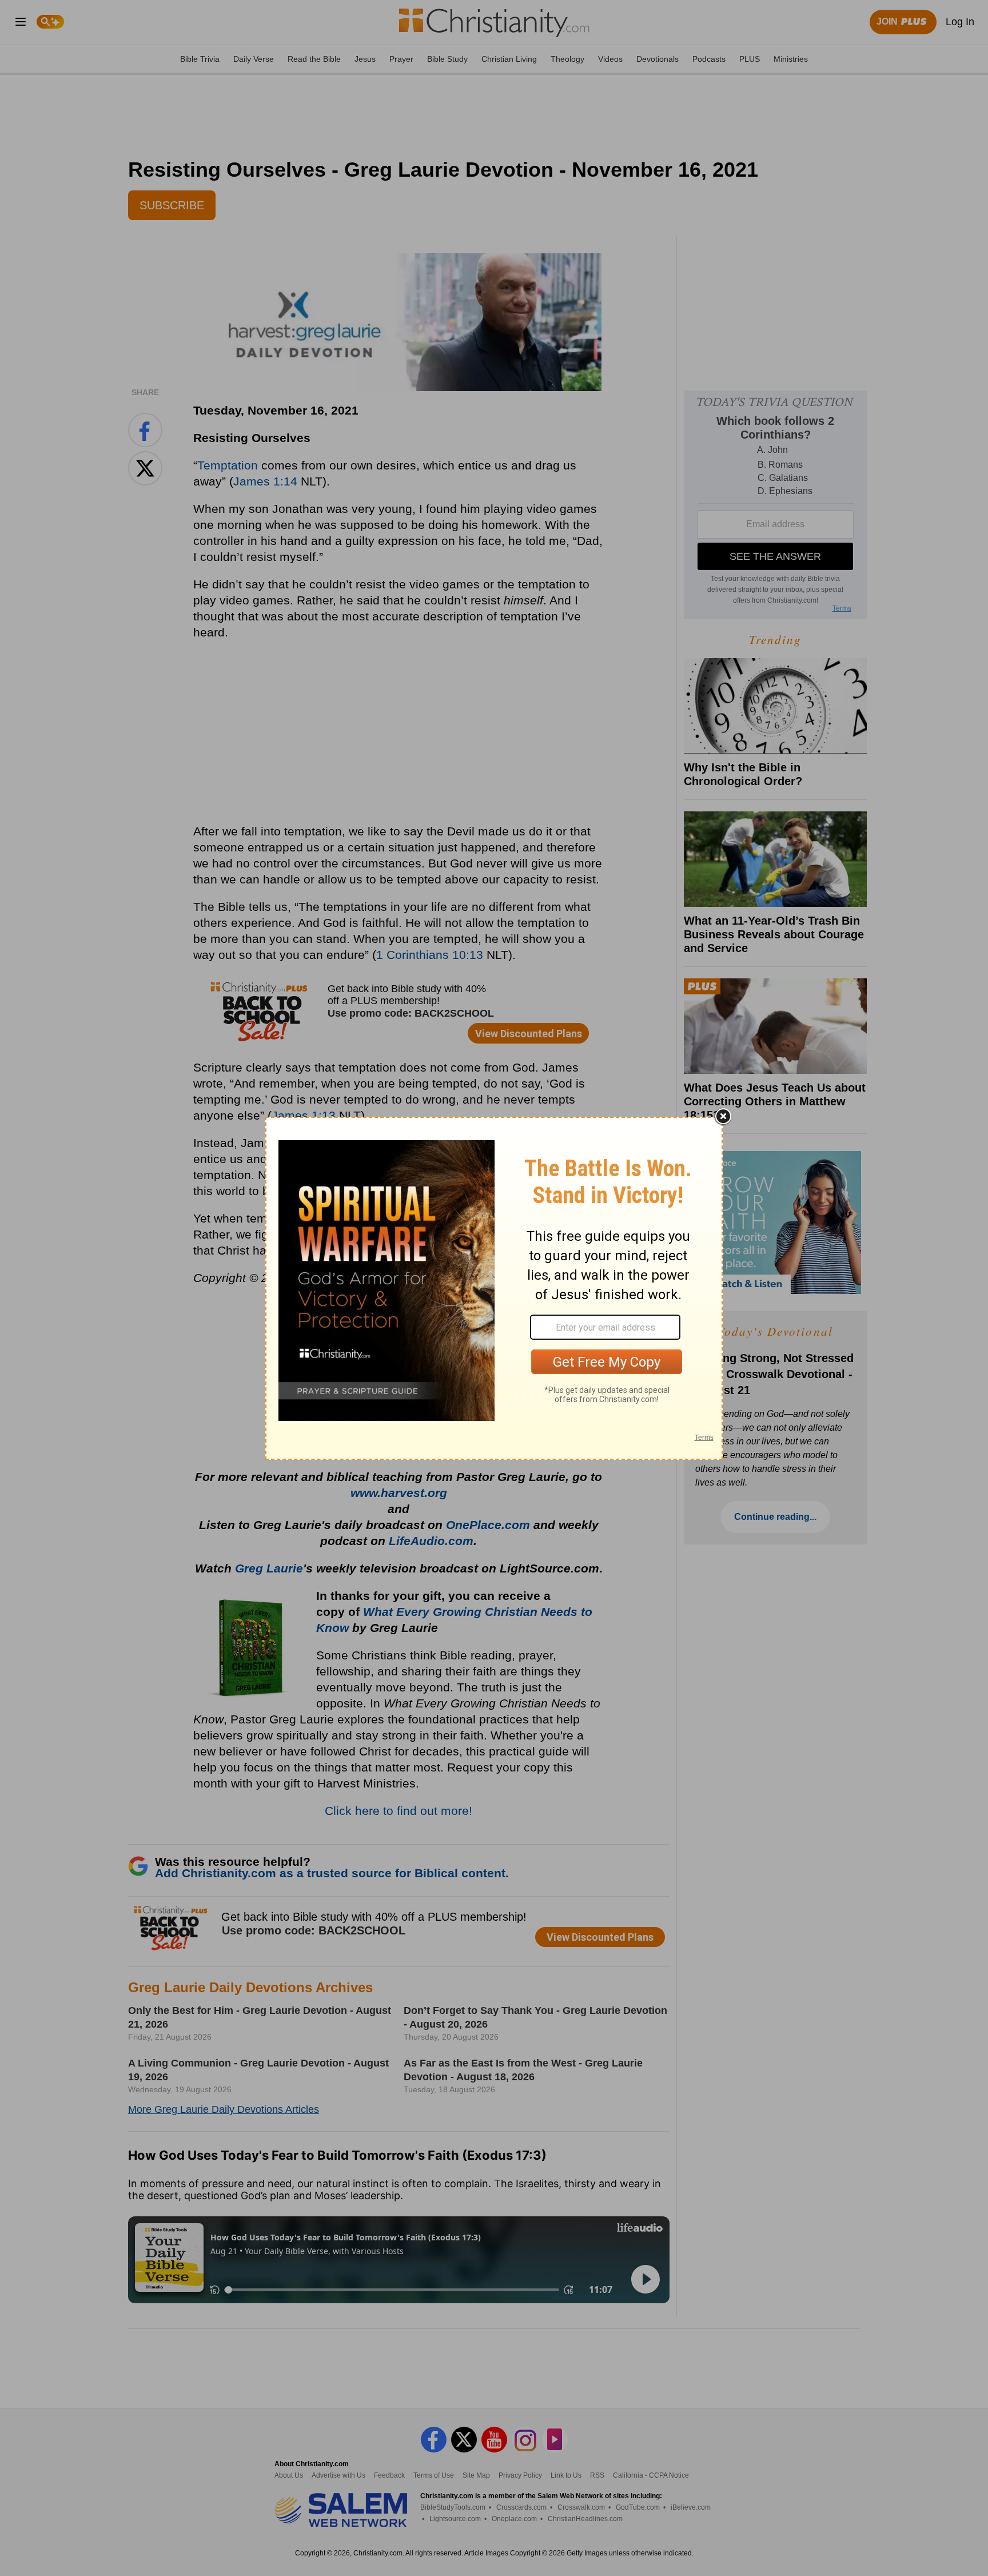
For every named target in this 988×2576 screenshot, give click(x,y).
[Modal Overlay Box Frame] (494, 1288)
